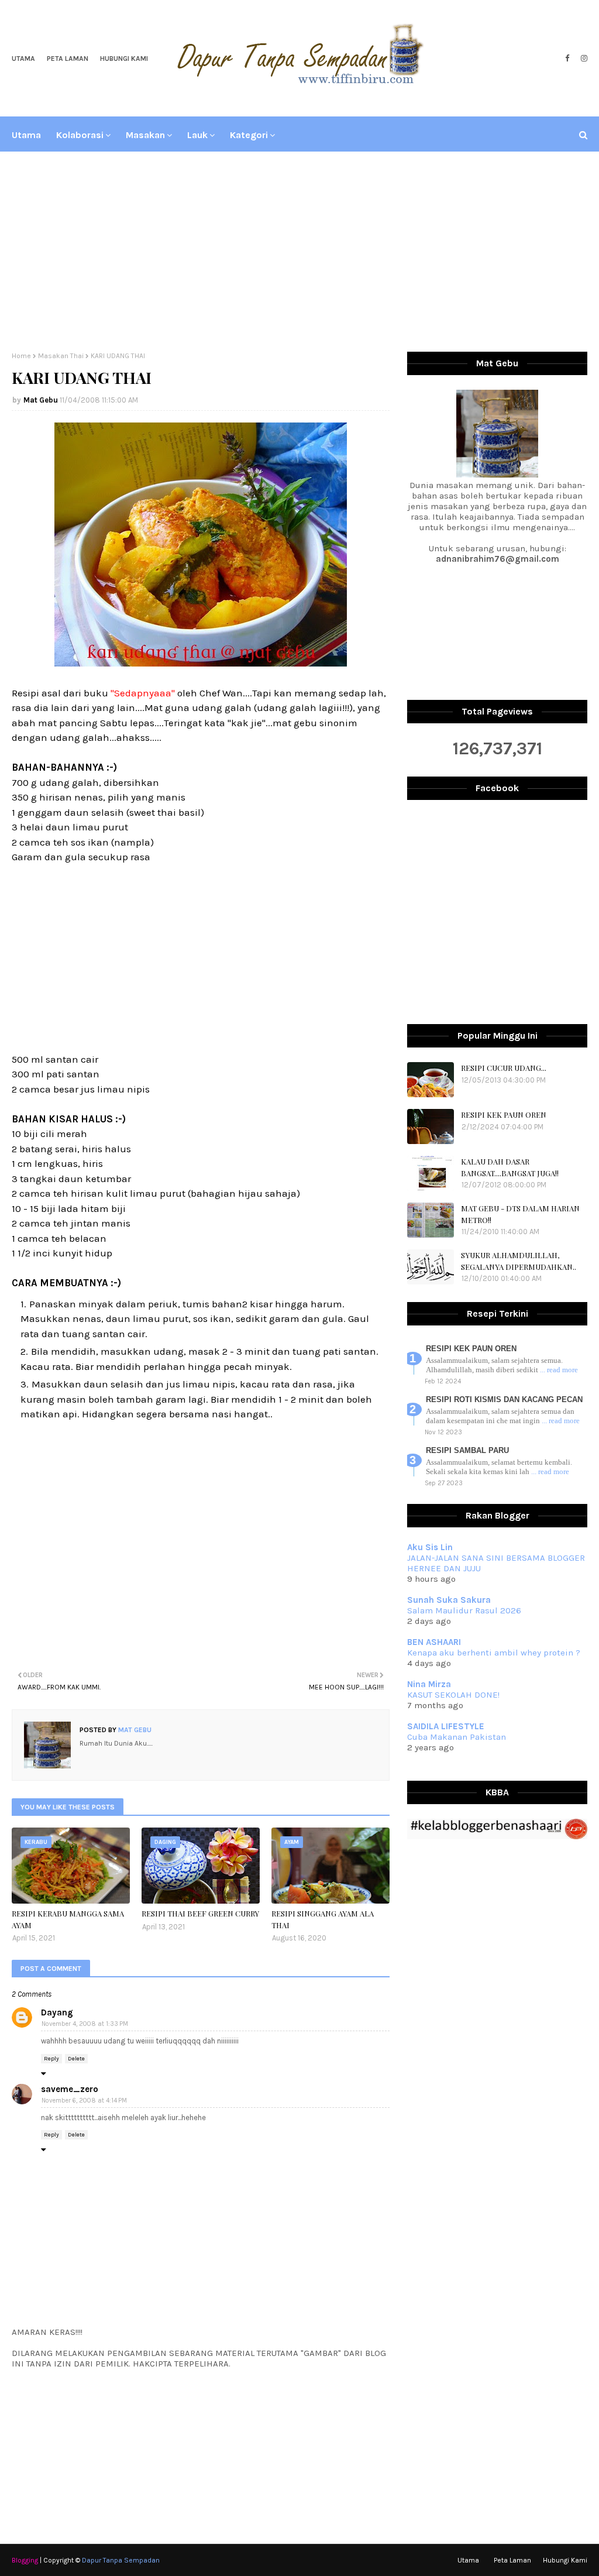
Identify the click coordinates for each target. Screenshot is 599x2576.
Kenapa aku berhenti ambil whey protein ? (494, 1653)
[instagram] (583, 59)
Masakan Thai (61, 356)
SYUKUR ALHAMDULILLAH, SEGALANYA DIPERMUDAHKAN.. (519, 1261)
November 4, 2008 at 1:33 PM (85, 2024)
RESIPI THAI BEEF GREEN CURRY (200, 1913)
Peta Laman (68, 59)
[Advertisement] (299, 252)
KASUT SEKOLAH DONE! (453, 1695)
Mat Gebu (41, 400)
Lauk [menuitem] (197, 135)
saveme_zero (70, 2089)
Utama (23, 59)
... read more (559, 1370)
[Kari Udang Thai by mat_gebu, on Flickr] (201, 663)
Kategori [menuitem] (249, 135)
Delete (76, 2059)
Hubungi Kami (124, 59)
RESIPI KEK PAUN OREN (504, 1114)
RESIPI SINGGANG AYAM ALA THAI (323, 1919)
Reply (51, 2059)
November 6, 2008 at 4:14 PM (84, 2101)
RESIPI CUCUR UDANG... (504, 1068)
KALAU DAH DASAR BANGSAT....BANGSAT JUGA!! (510, 1167)
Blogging (25, 2560)
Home (21, 356)
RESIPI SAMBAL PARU (467, 1450)
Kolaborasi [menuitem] (80, 135)
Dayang (57, 2012)
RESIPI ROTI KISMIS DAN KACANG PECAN (504, 1399)
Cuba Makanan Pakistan (457, 1737)
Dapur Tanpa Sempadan (121, 2560)
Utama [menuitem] (26, 135)
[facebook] (567, 59)
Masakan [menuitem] (145, 135)
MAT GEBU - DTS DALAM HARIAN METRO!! (520, 1214)
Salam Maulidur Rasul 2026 (464, 1610)
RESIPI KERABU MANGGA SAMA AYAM (68, 1919)
